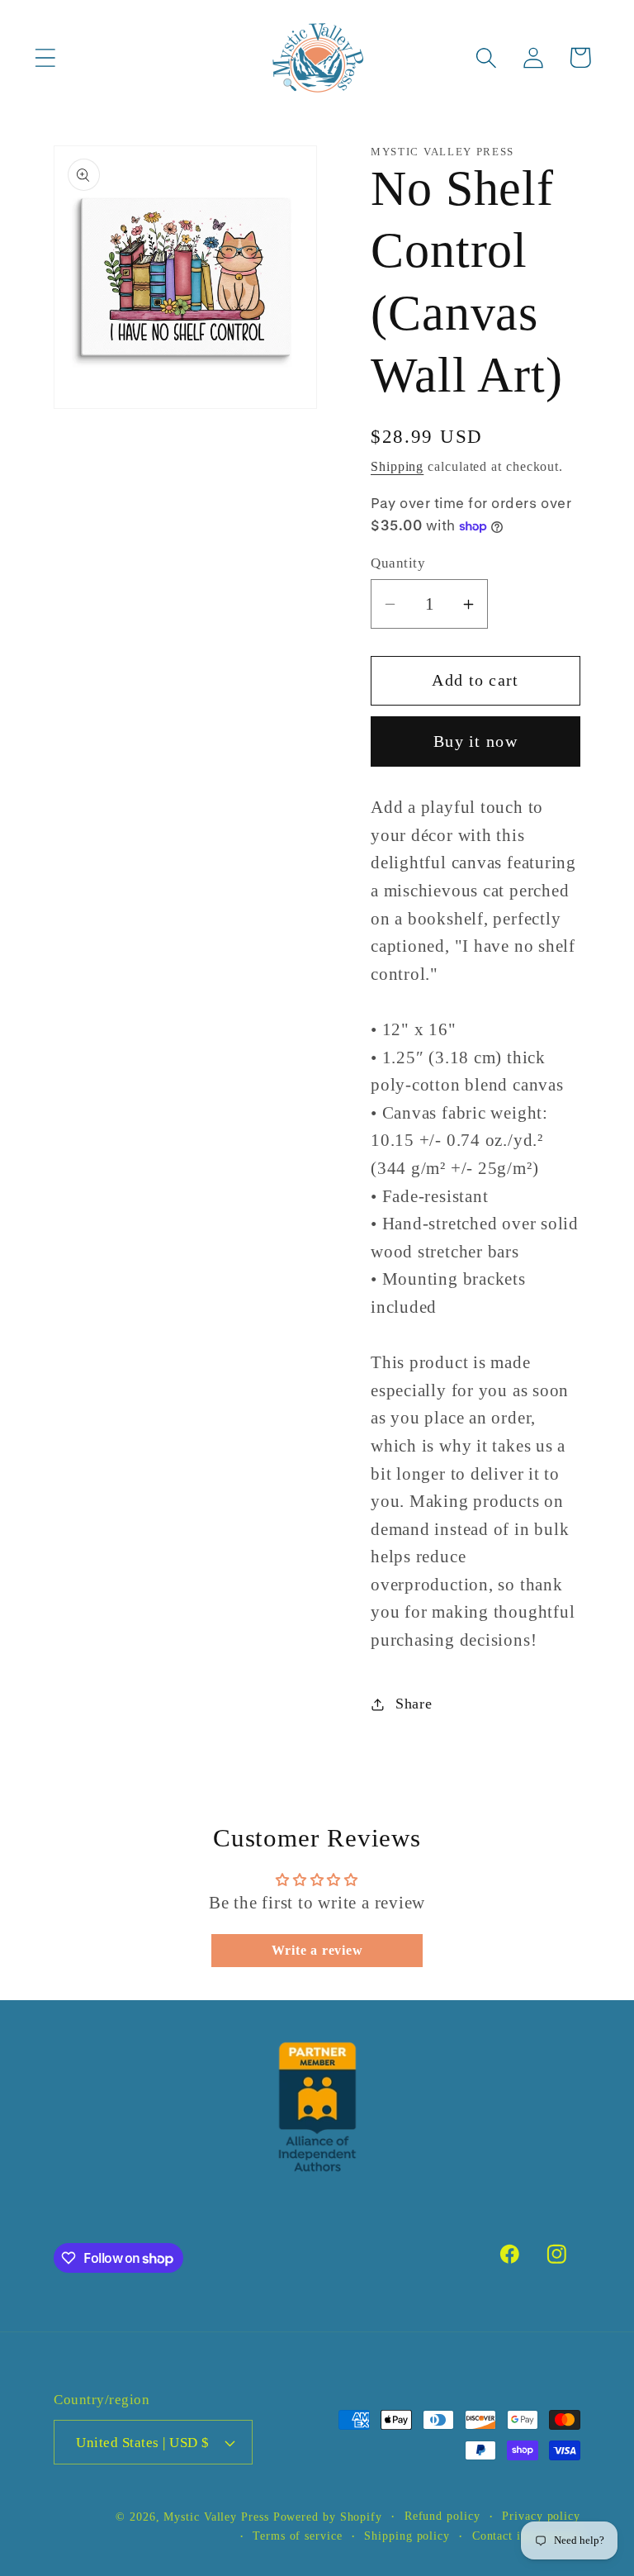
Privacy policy (541, 2516)
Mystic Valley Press (216, 2517)
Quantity (398, 563)
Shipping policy (407, 2536)
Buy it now (475, 741)
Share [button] (414, 1704)
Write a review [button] (317, 1950)
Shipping (397, 466)
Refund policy (442, 2516)
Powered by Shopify (328, 2517)
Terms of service (298, 2536)
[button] (45, 57)
